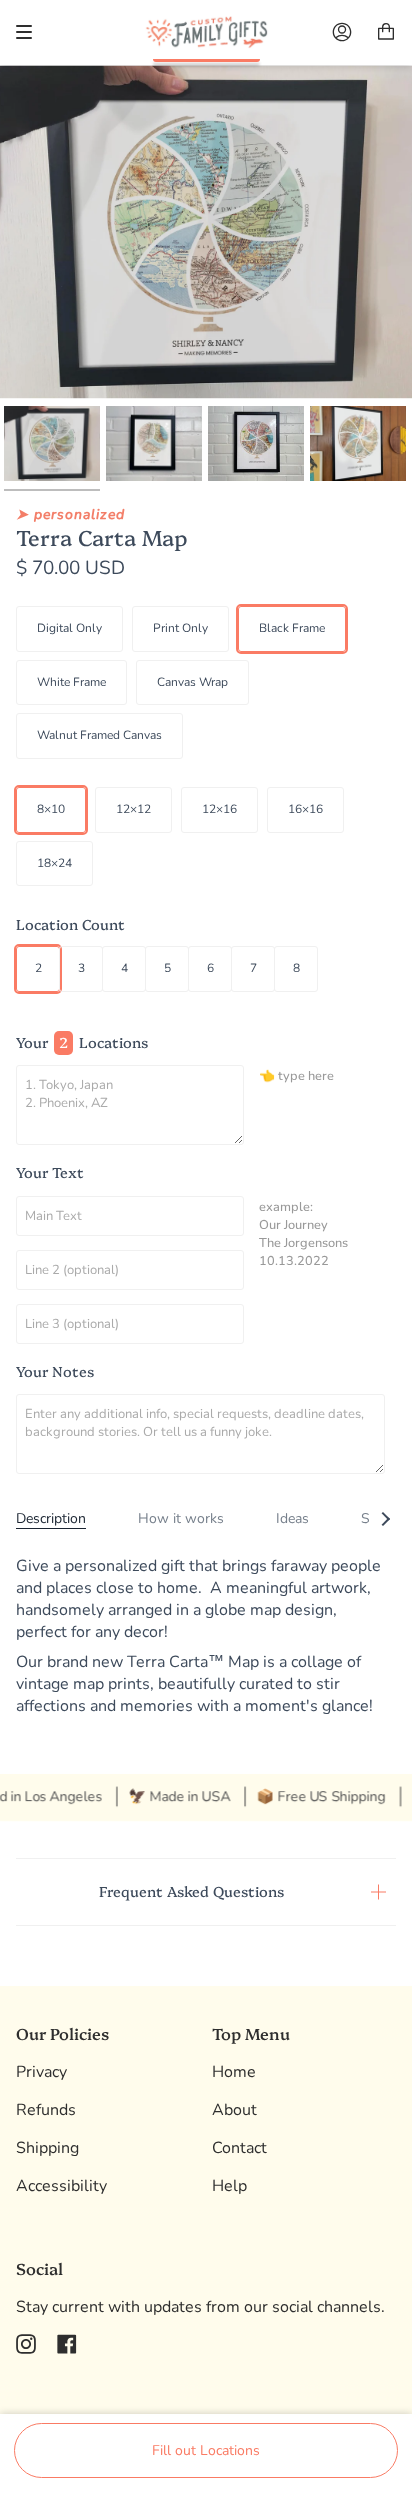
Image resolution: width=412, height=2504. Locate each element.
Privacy (41, 2072)
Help (229, 2186)
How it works (181, 1518)
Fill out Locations (206, 2450)
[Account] (342, 32)
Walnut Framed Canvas (99, 735)
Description (51, 1518)
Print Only (180, 628)
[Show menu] (31, 32)
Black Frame (292, 628)
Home (234, 2072)
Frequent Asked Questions (191, 1891)
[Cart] (386, 32)
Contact (239, 2148)
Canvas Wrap (192, 682)
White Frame (71, 682)
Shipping (47, 2148)
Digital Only (69, 628)
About (234, 2110)
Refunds (46, 2110)
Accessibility (61, 2186)
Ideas (292, 1518)
